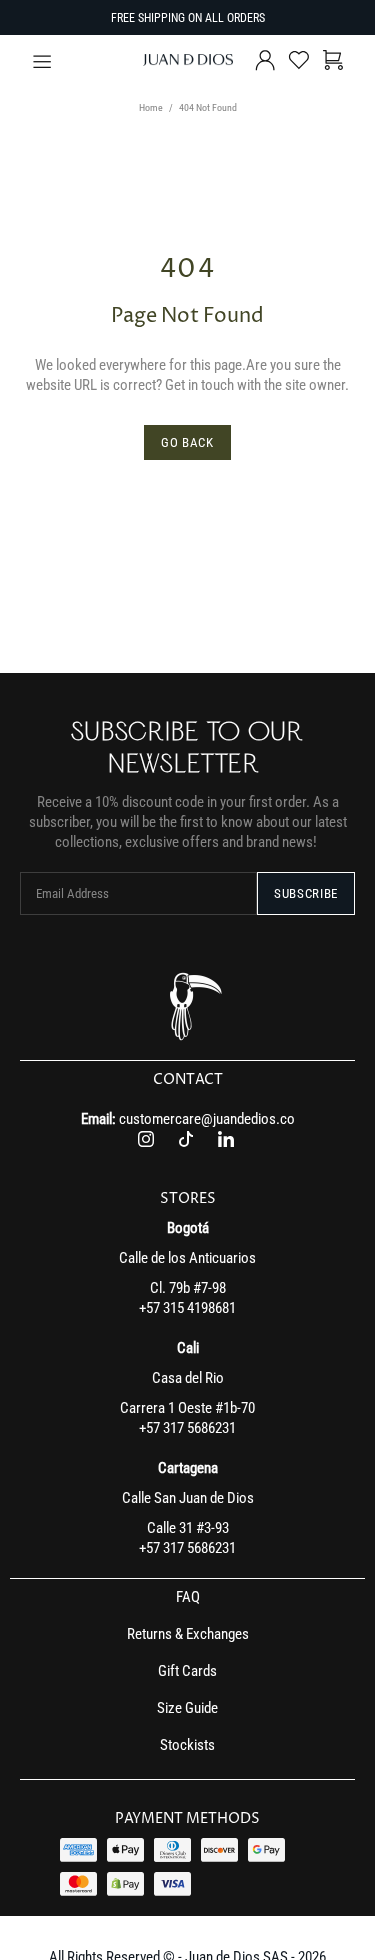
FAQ (188, 1597)
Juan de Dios (188, 60)
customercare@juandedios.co (207, 1119)
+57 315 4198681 (187, 1308)
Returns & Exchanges (188, 1634)
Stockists (187, 1745)
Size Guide (187, 1708)
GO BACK (187, 442)
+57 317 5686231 (187, 1428)
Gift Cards (187, 1671)
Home (151, 107)
